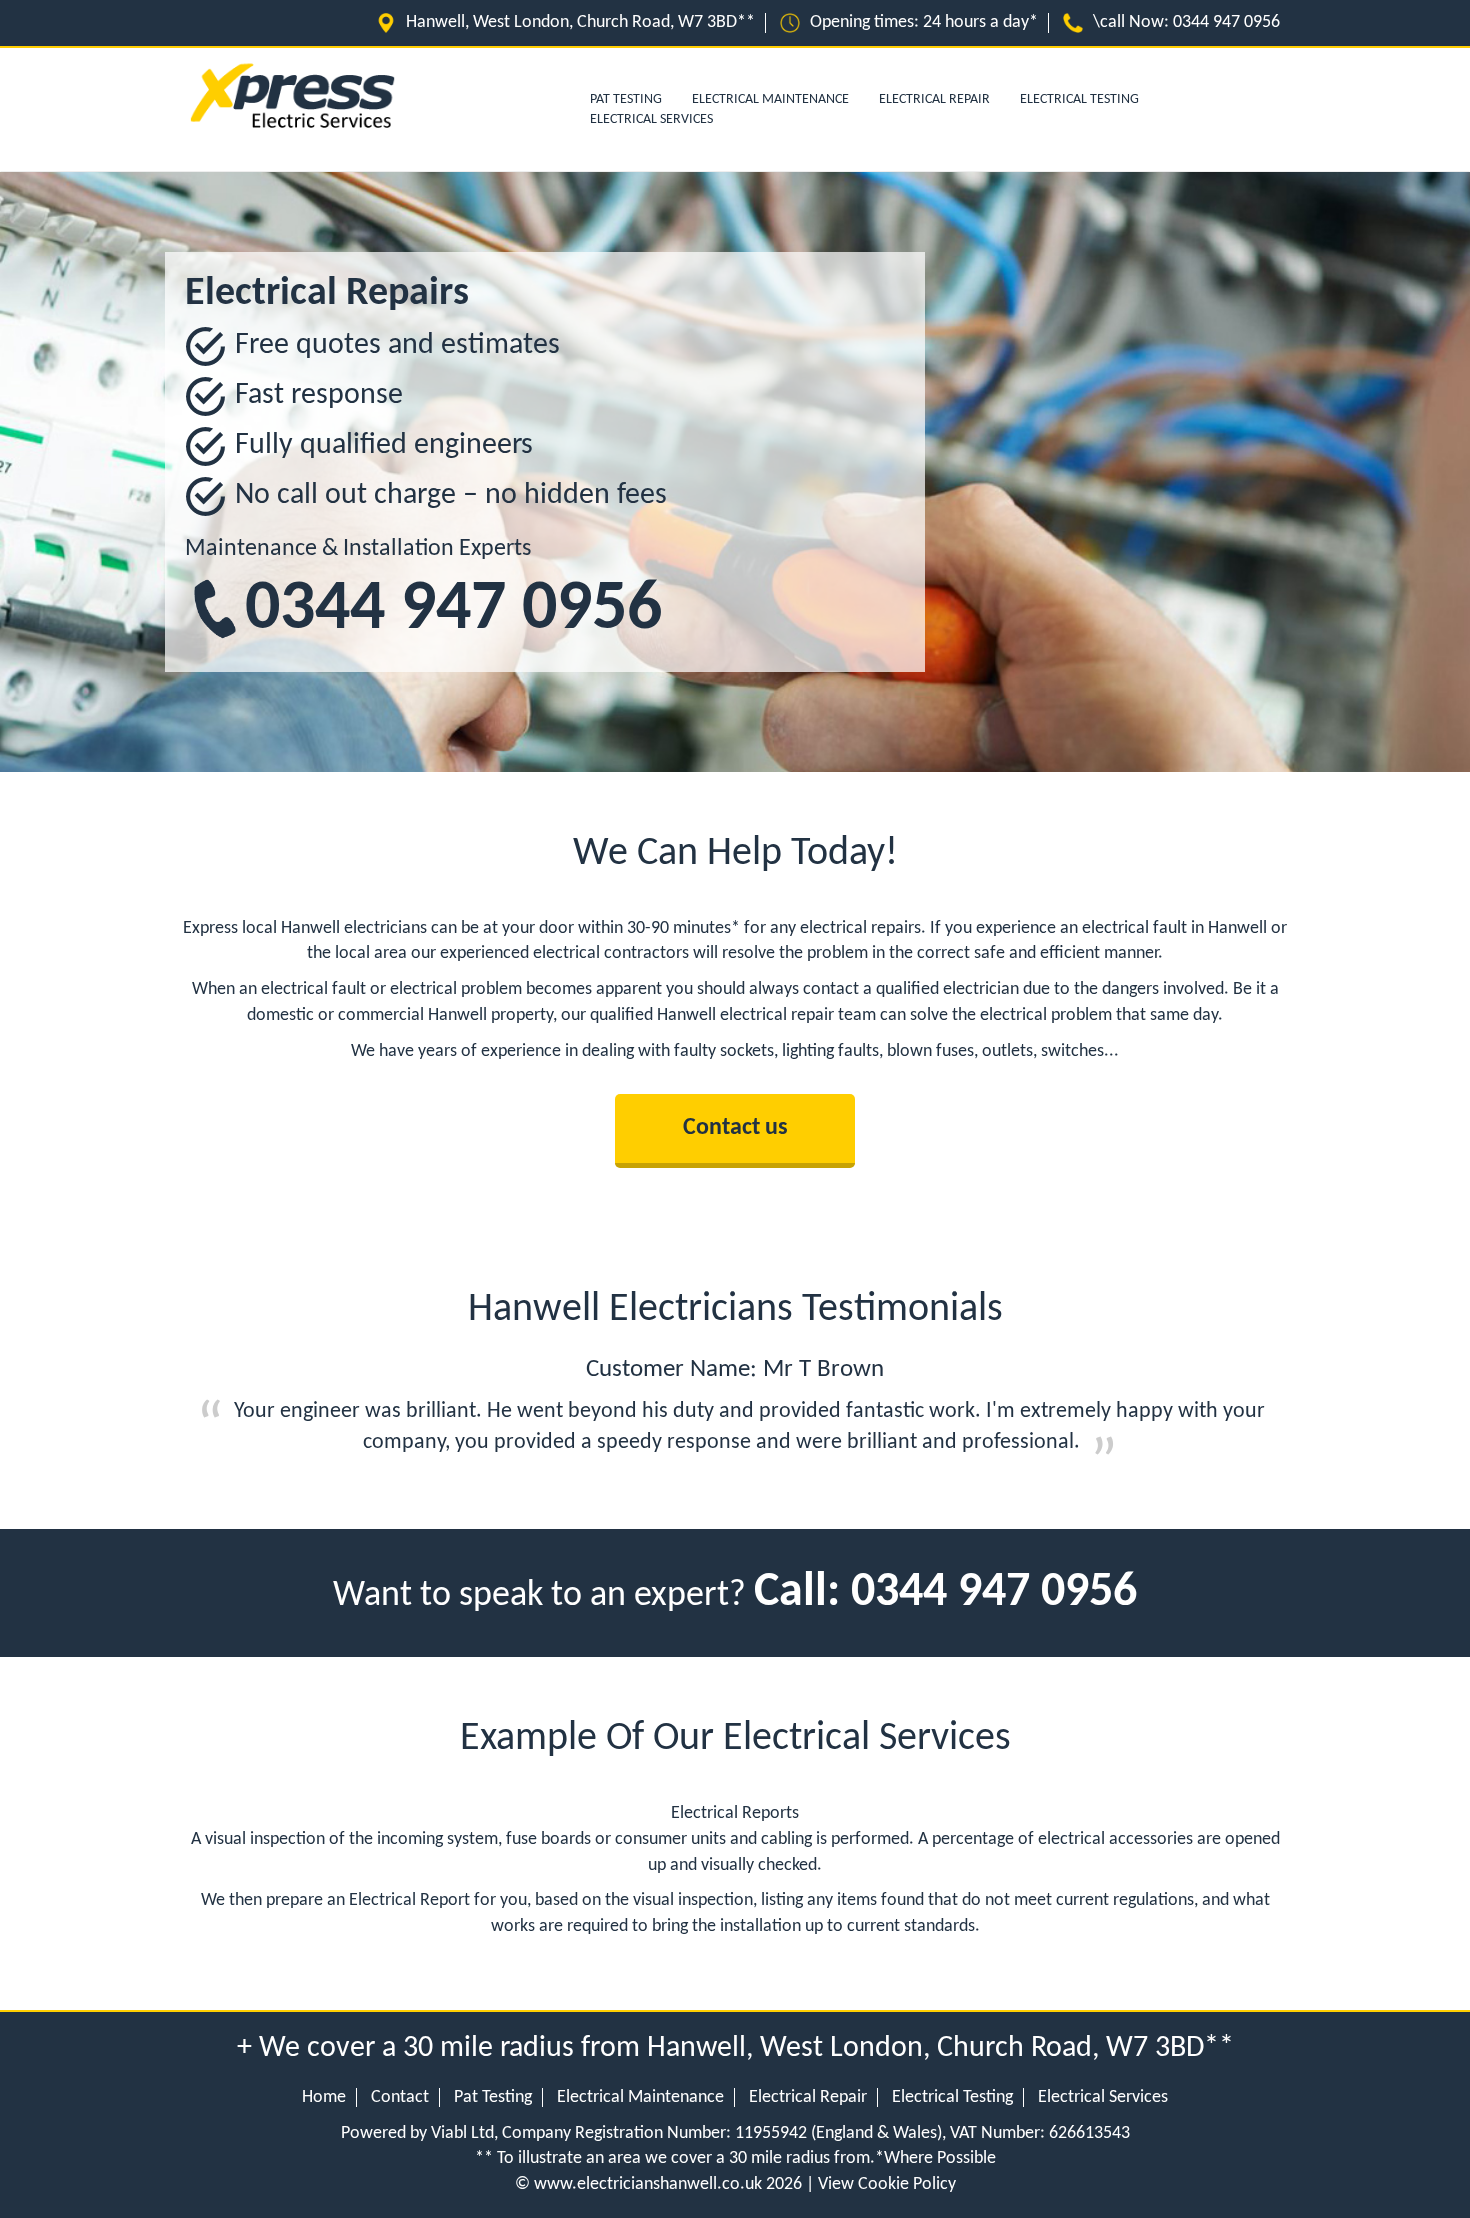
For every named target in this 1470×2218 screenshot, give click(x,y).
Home (324, 2097)
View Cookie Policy (887, 2184)
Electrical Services (651, 119)
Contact (400, 2097)
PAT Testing (626, 99)
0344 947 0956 (1226, 22)
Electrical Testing (1079, 99)
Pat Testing (493, 2097)
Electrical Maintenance (770, 99)
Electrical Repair (934, 99)
